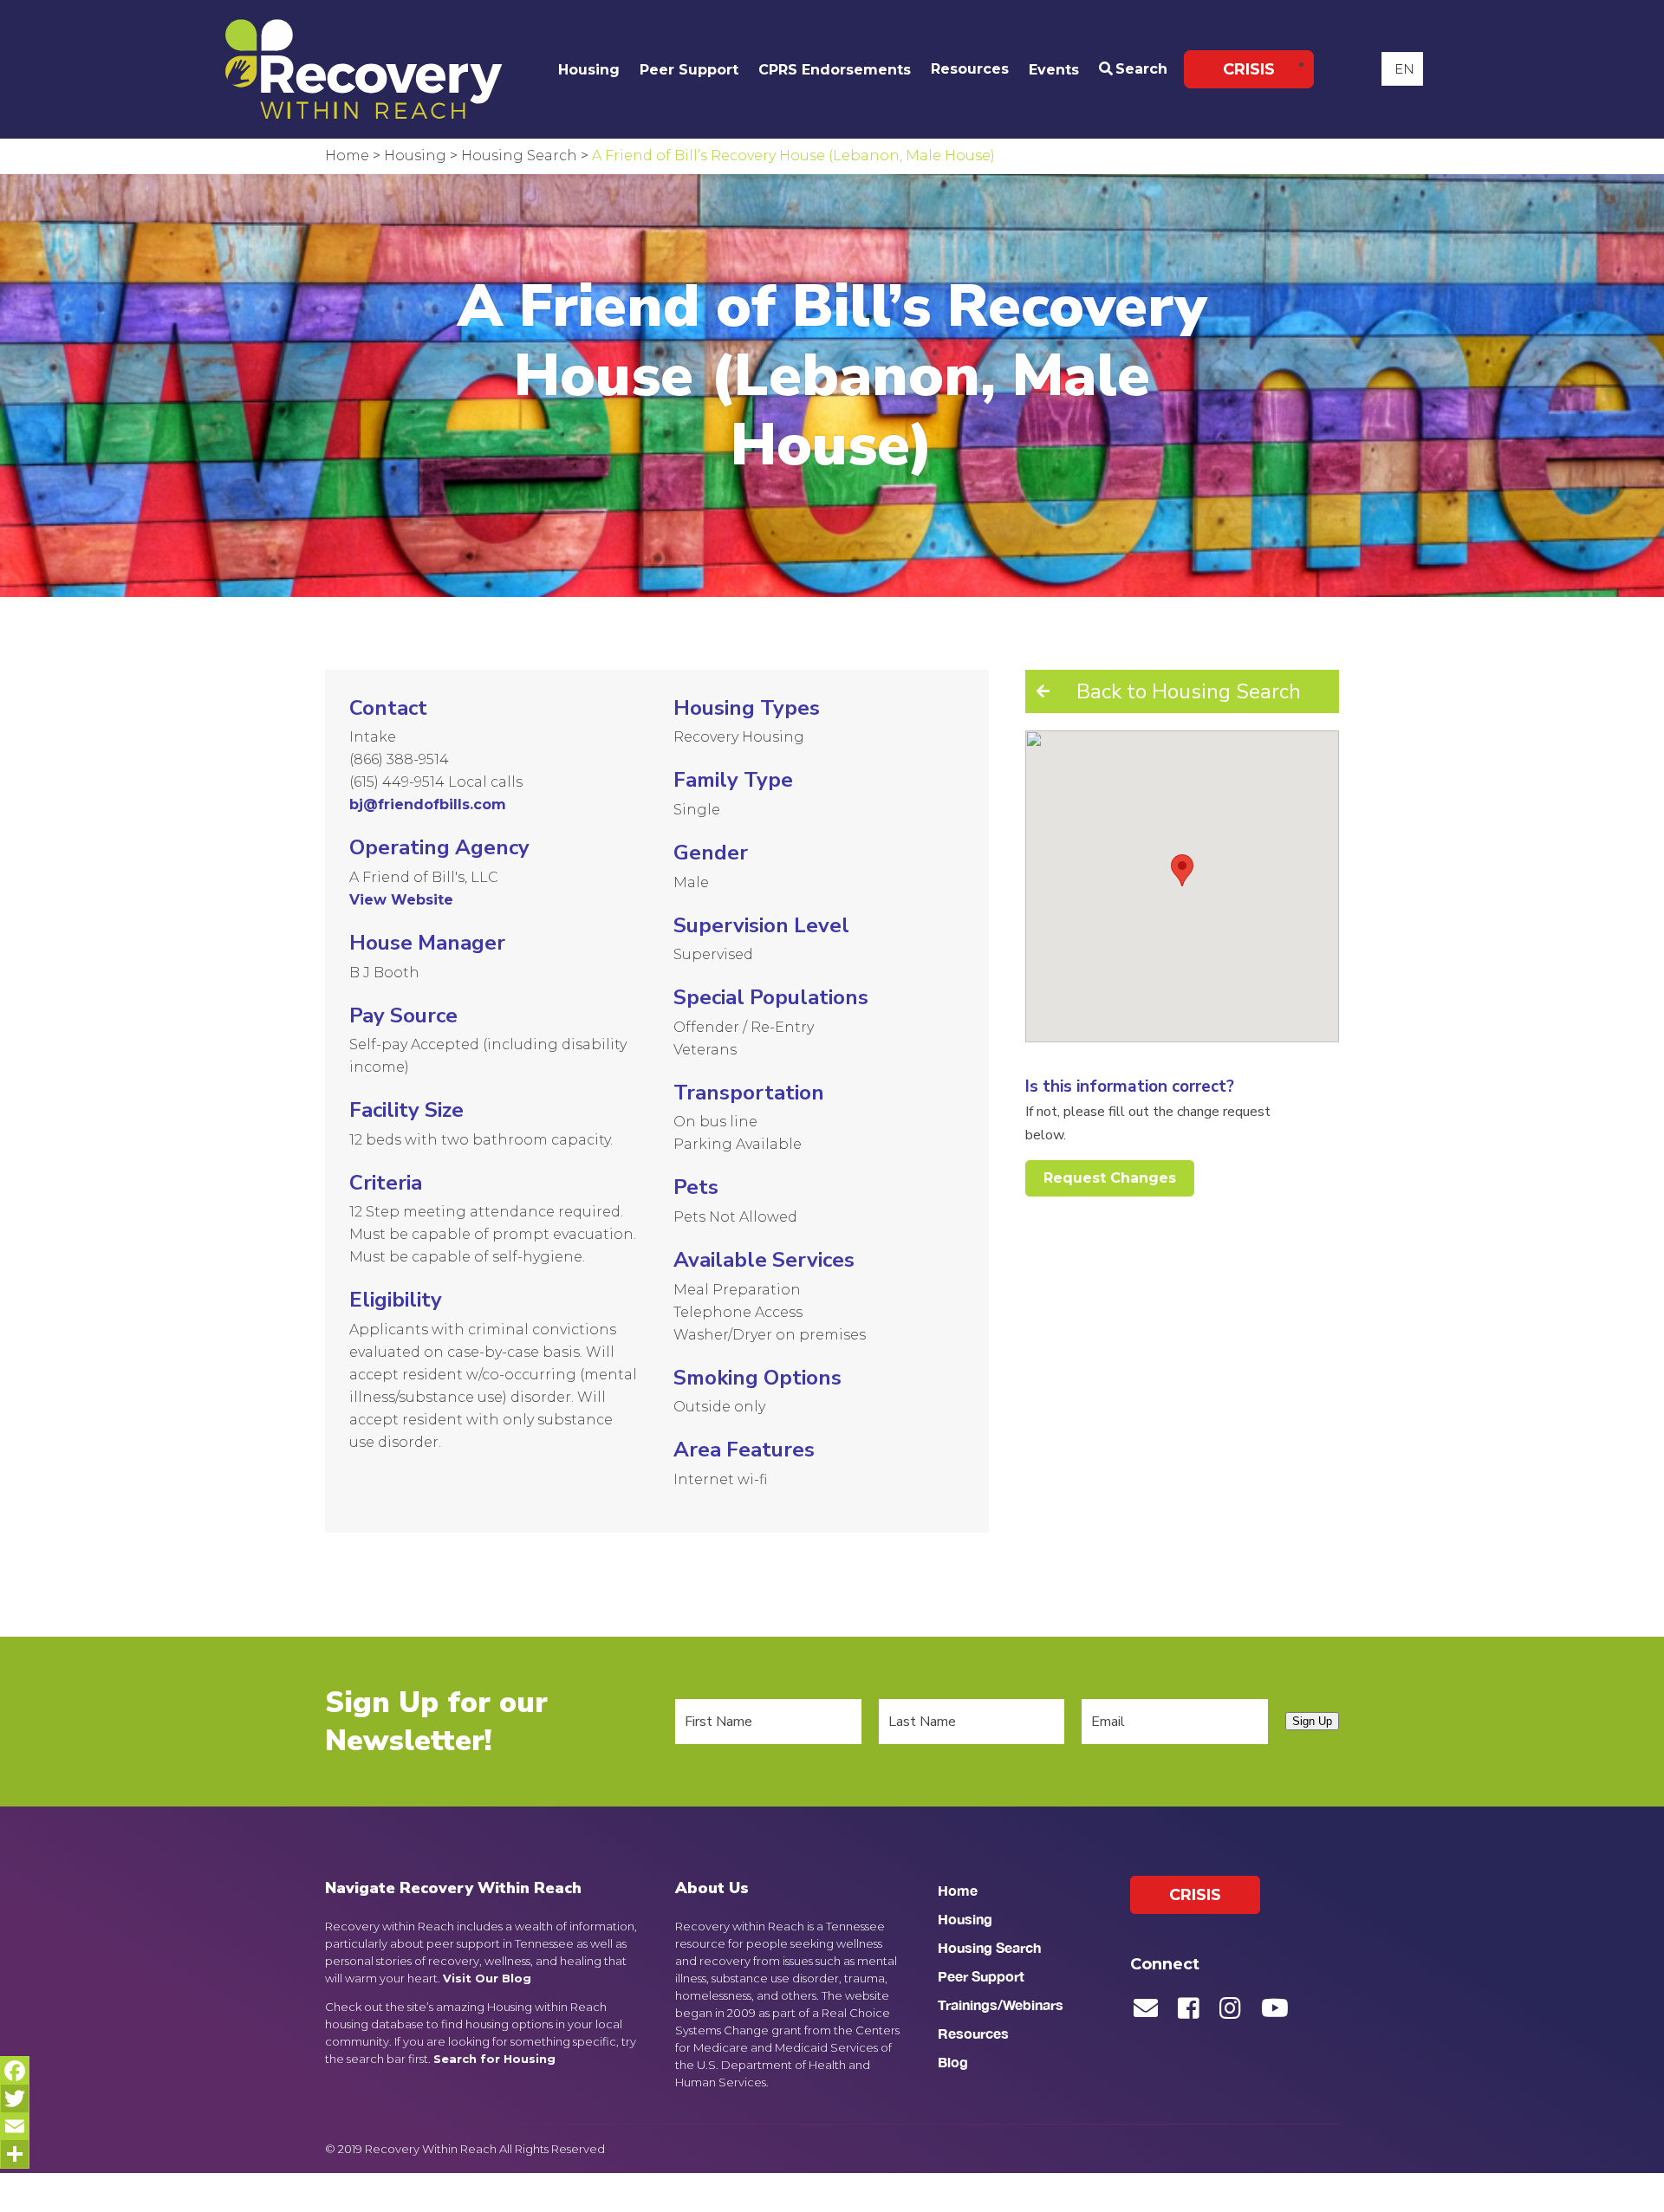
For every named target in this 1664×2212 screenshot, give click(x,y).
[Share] (15, 2154)
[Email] (15, 2126)
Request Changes (1110, 1178)
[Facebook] (15, 2071)
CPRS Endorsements (835, 70)
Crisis (1249, 69)
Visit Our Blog (487, 1978)
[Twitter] (15, 2098)
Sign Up (1312, 1721)
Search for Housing (494, 2059)
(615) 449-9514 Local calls (436, 782)
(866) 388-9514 (399, 759)
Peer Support (689, 70)
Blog (953, 2062)
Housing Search (989, 1947)
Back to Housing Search (1189, 691)
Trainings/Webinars (1001, 2004)
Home (958, 1890)
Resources (970, 69)
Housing (589, 70)
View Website (401, 900)
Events (1054, 70)
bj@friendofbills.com (428, 804)
